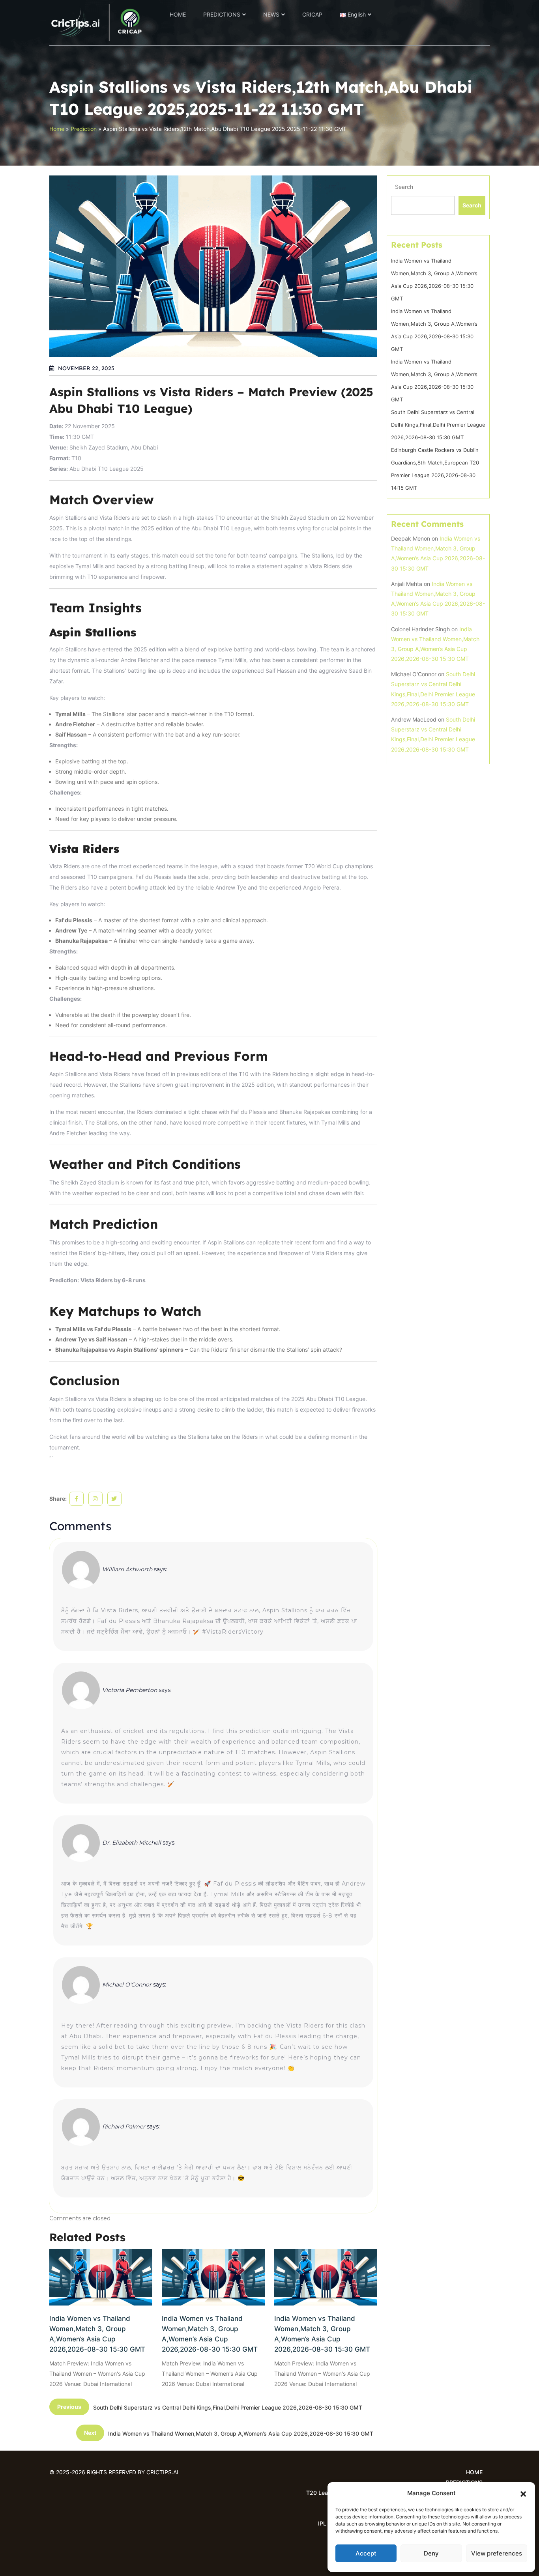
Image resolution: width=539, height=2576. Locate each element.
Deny (431, 2553)
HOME (178, 14)
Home (57, 129)
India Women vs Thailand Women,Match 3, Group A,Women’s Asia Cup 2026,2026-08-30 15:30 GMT (97, 2334)
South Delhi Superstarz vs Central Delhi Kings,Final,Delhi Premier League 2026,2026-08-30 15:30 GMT (438, 425)
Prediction (84, 129)
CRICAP (312, 14)
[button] (523, 2493)
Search (404, 187)
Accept (366, 2553)
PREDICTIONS (222, 14)
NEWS (271, 14)
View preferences (497, 2553)
